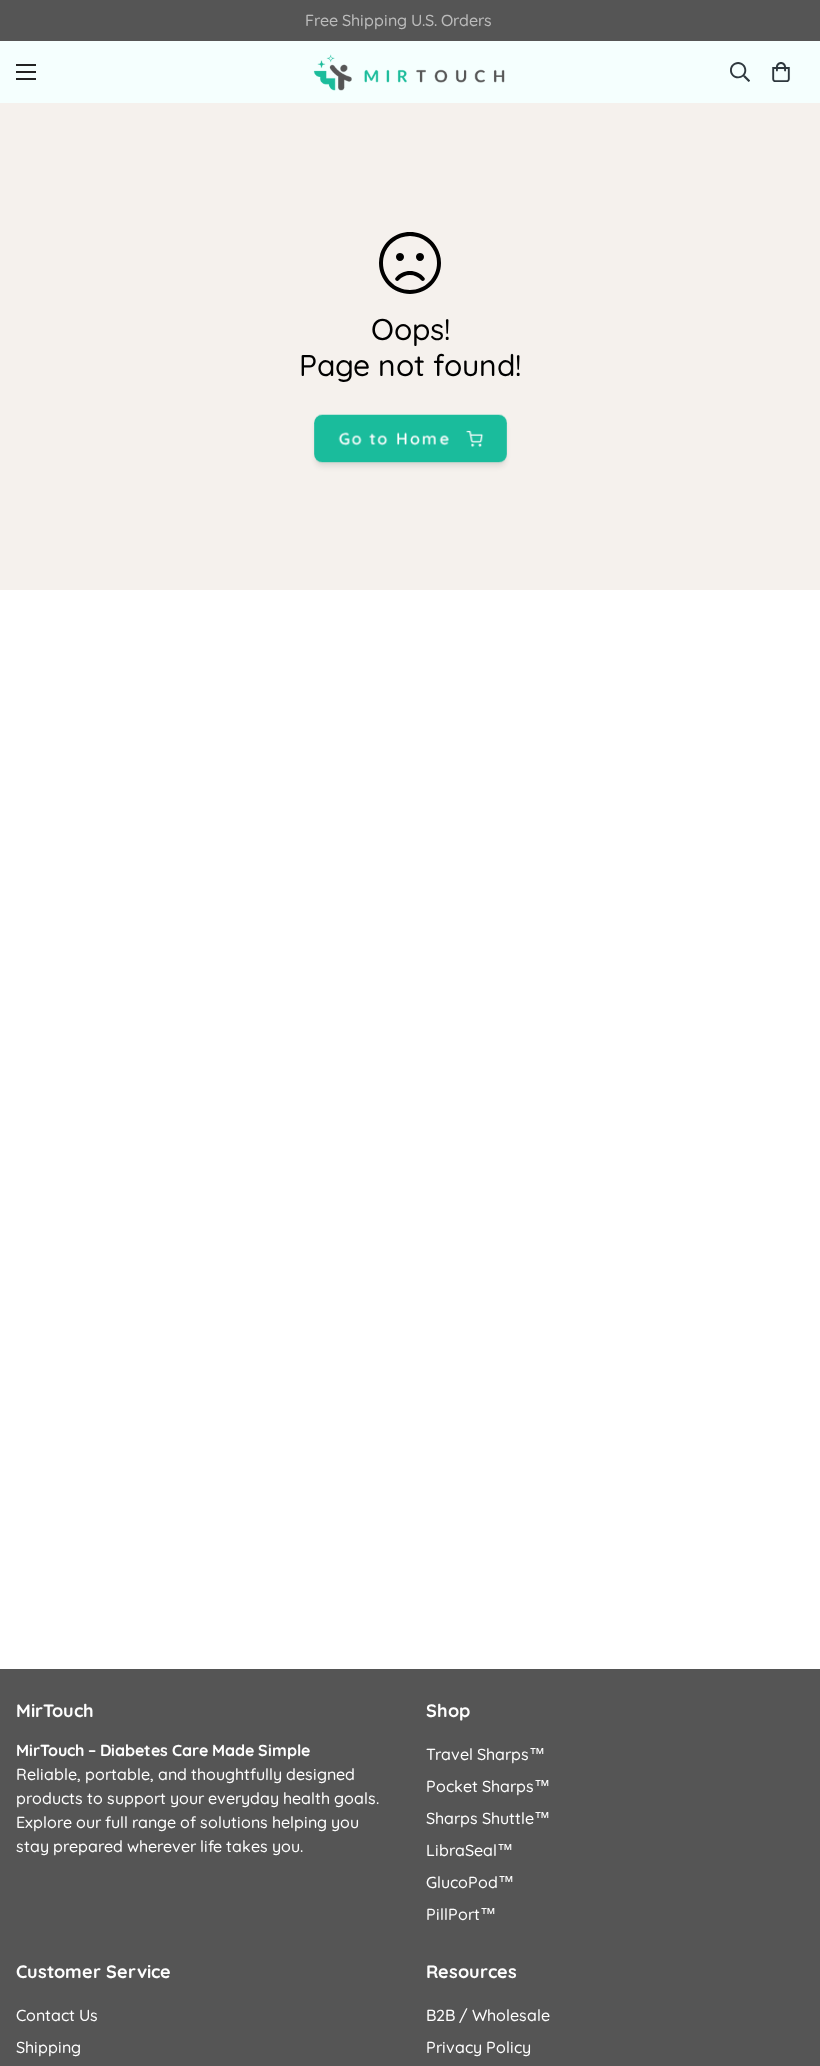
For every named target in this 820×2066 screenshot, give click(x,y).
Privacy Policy (478, 2047)
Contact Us (57, 2015)
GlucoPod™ (470, 1882)
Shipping (48, 2047)
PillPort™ (461, 1914)
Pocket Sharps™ (488, 1786)
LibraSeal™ (469, 1850)
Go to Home (393, 438)
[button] (781, 72)
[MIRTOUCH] (410, 72)
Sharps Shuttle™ (488, 1818)
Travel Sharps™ (485, 1754)
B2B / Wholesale (488, 2015)
